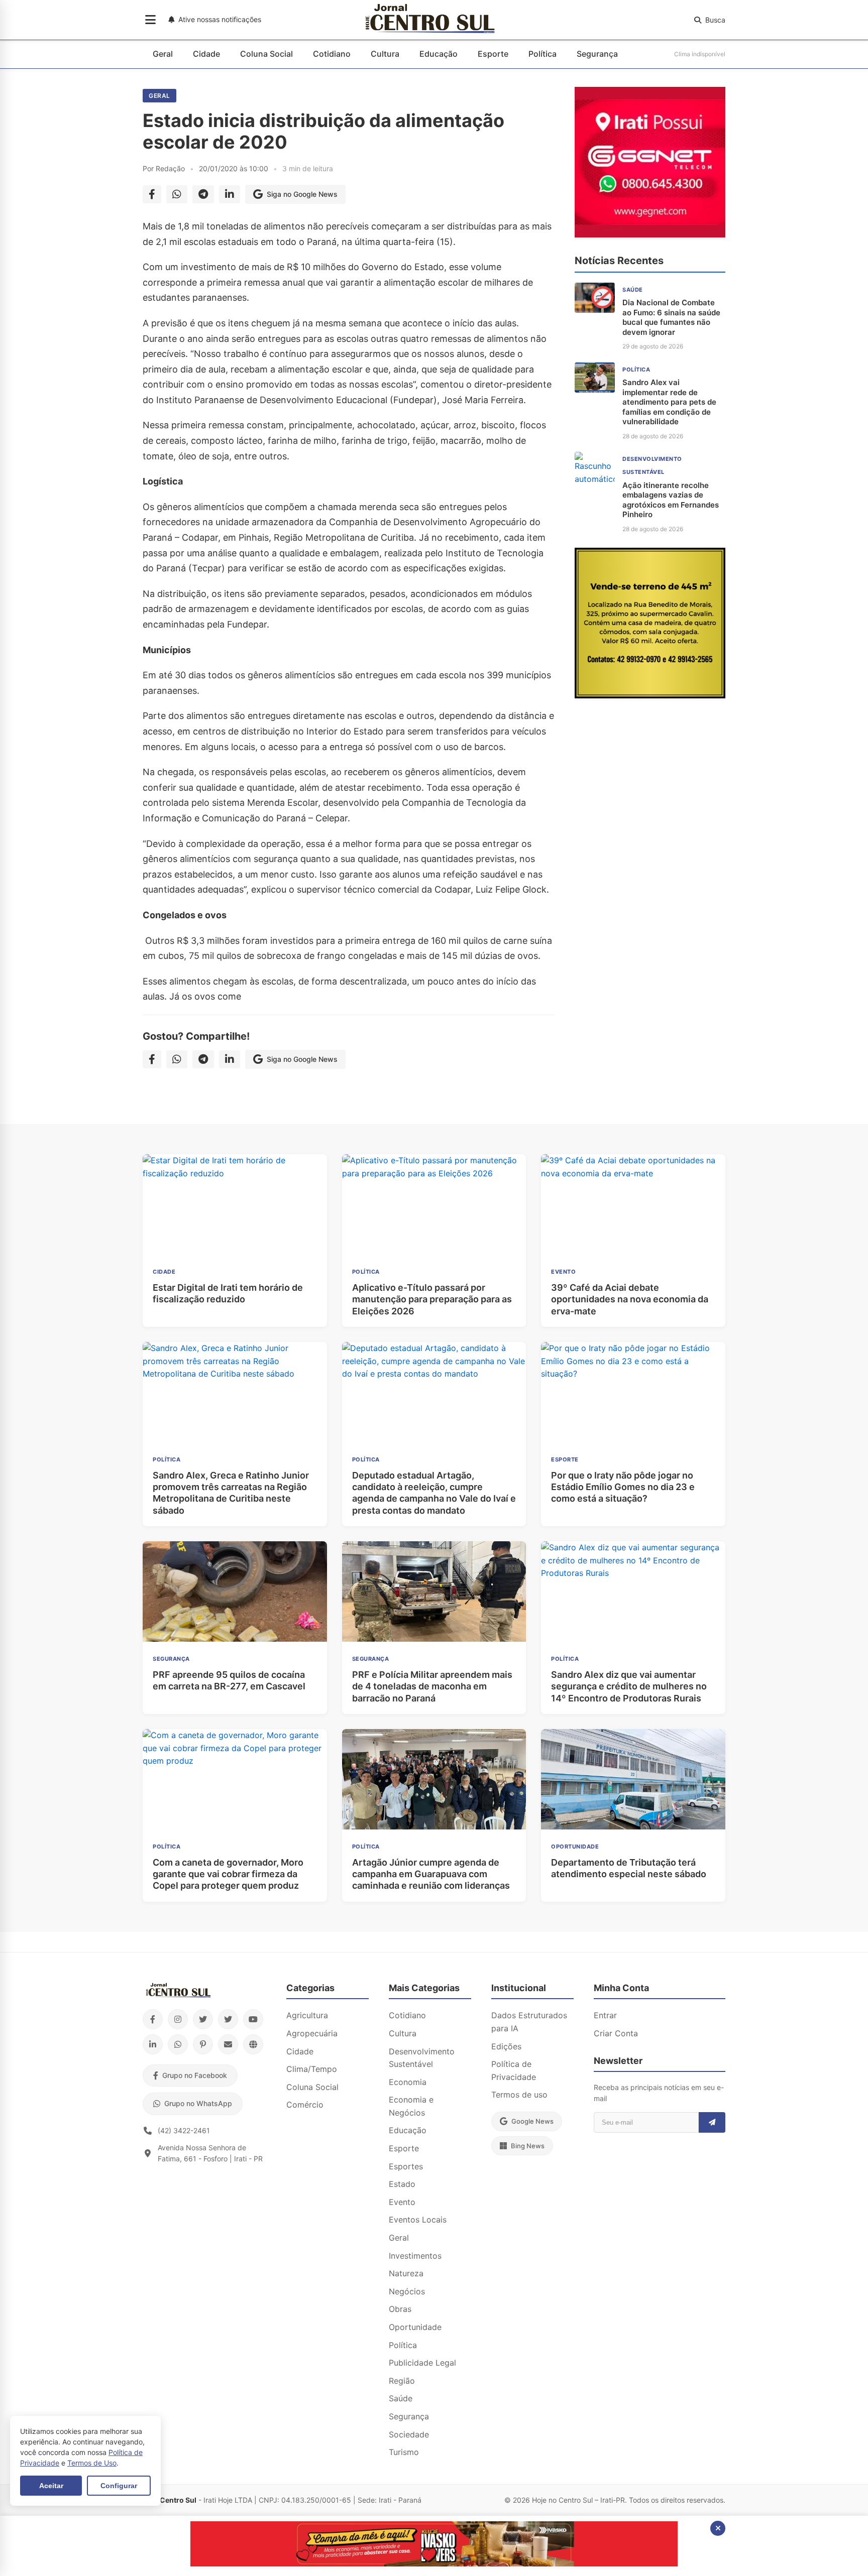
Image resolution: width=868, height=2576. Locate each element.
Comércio (305, 2105)
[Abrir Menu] (150, 20)
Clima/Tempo (312, 2069)
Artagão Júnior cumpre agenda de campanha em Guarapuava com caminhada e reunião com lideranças (431, 1874)
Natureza (406, 2273)
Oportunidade (415, 2327)
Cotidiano (332, 54)
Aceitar (51, 2486)
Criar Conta (616, 2033)
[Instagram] (178, 2019)
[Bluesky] (228, 2019)
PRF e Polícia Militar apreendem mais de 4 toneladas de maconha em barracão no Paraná (432, 1686)
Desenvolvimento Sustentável (422, 2058)
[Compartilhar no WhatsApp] (177, 194)
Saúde (401, 2398)
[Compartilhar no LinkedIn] (230, 194)
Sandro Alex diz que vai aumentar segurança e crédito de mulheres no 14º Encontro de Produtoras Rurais (629, 1686)
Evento (402, 2202)
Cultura (385, 54)
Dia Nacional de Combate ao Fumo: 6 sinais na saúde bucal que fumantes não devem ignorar (671, 317)
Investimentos (415, 2256)
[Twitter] (203, 2019)
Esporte (493, 54)
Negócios (407, 2291)
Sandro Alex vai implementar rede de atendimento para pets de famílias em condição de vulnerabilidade (669, 402)
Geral (163, 54)
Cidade (206, 54)
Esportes (406, 2166)
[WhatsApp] (178, 2044)
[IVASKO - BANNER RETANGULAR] (434, 2563)
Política (542, 54)
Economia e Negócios (411, 2106)
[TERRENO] (650, 695)
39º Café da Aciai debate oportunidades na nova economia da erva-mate (630, 1299)
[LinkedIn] (153, 2044)
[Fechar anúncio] (718, 2528)
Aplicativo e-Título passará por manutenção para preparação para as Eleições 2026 (432, 1299)
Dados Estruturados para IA (529, 2022)
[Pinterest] (203, 2044)
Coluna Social (266, 54)
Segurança (597, 54)
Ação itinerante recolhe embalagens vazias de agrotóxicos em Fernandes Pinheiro (671, 500)
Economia (408, 2082)
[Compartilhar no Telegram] (203, 194)
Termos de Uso (92, 2463)
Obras (400, 2309)
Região (402, 2381)
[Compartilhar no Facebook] (152, 194)
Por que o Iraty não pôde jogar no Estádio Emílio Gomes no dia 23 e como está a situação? (623, 1487)
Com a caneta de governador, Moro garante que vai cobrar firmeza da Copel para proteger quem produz (228, 1874)
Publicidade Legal (422, 2363)
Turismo (404, 2452)
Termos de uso (519, 2095)
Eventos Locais (418, 2220)
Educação (439, 54)
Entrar (605, 2015)
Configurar (119, 2486)
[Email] (228, 2044)
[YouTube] (253, 2019)
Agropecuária (312, 2033)
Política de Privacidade (514, 2070)
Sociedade (409, 2434)
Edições (506, 2046)
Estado (402, 2184)
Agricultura (307, 2015)
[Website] (253, 2044)
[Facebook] (153, 2019)
